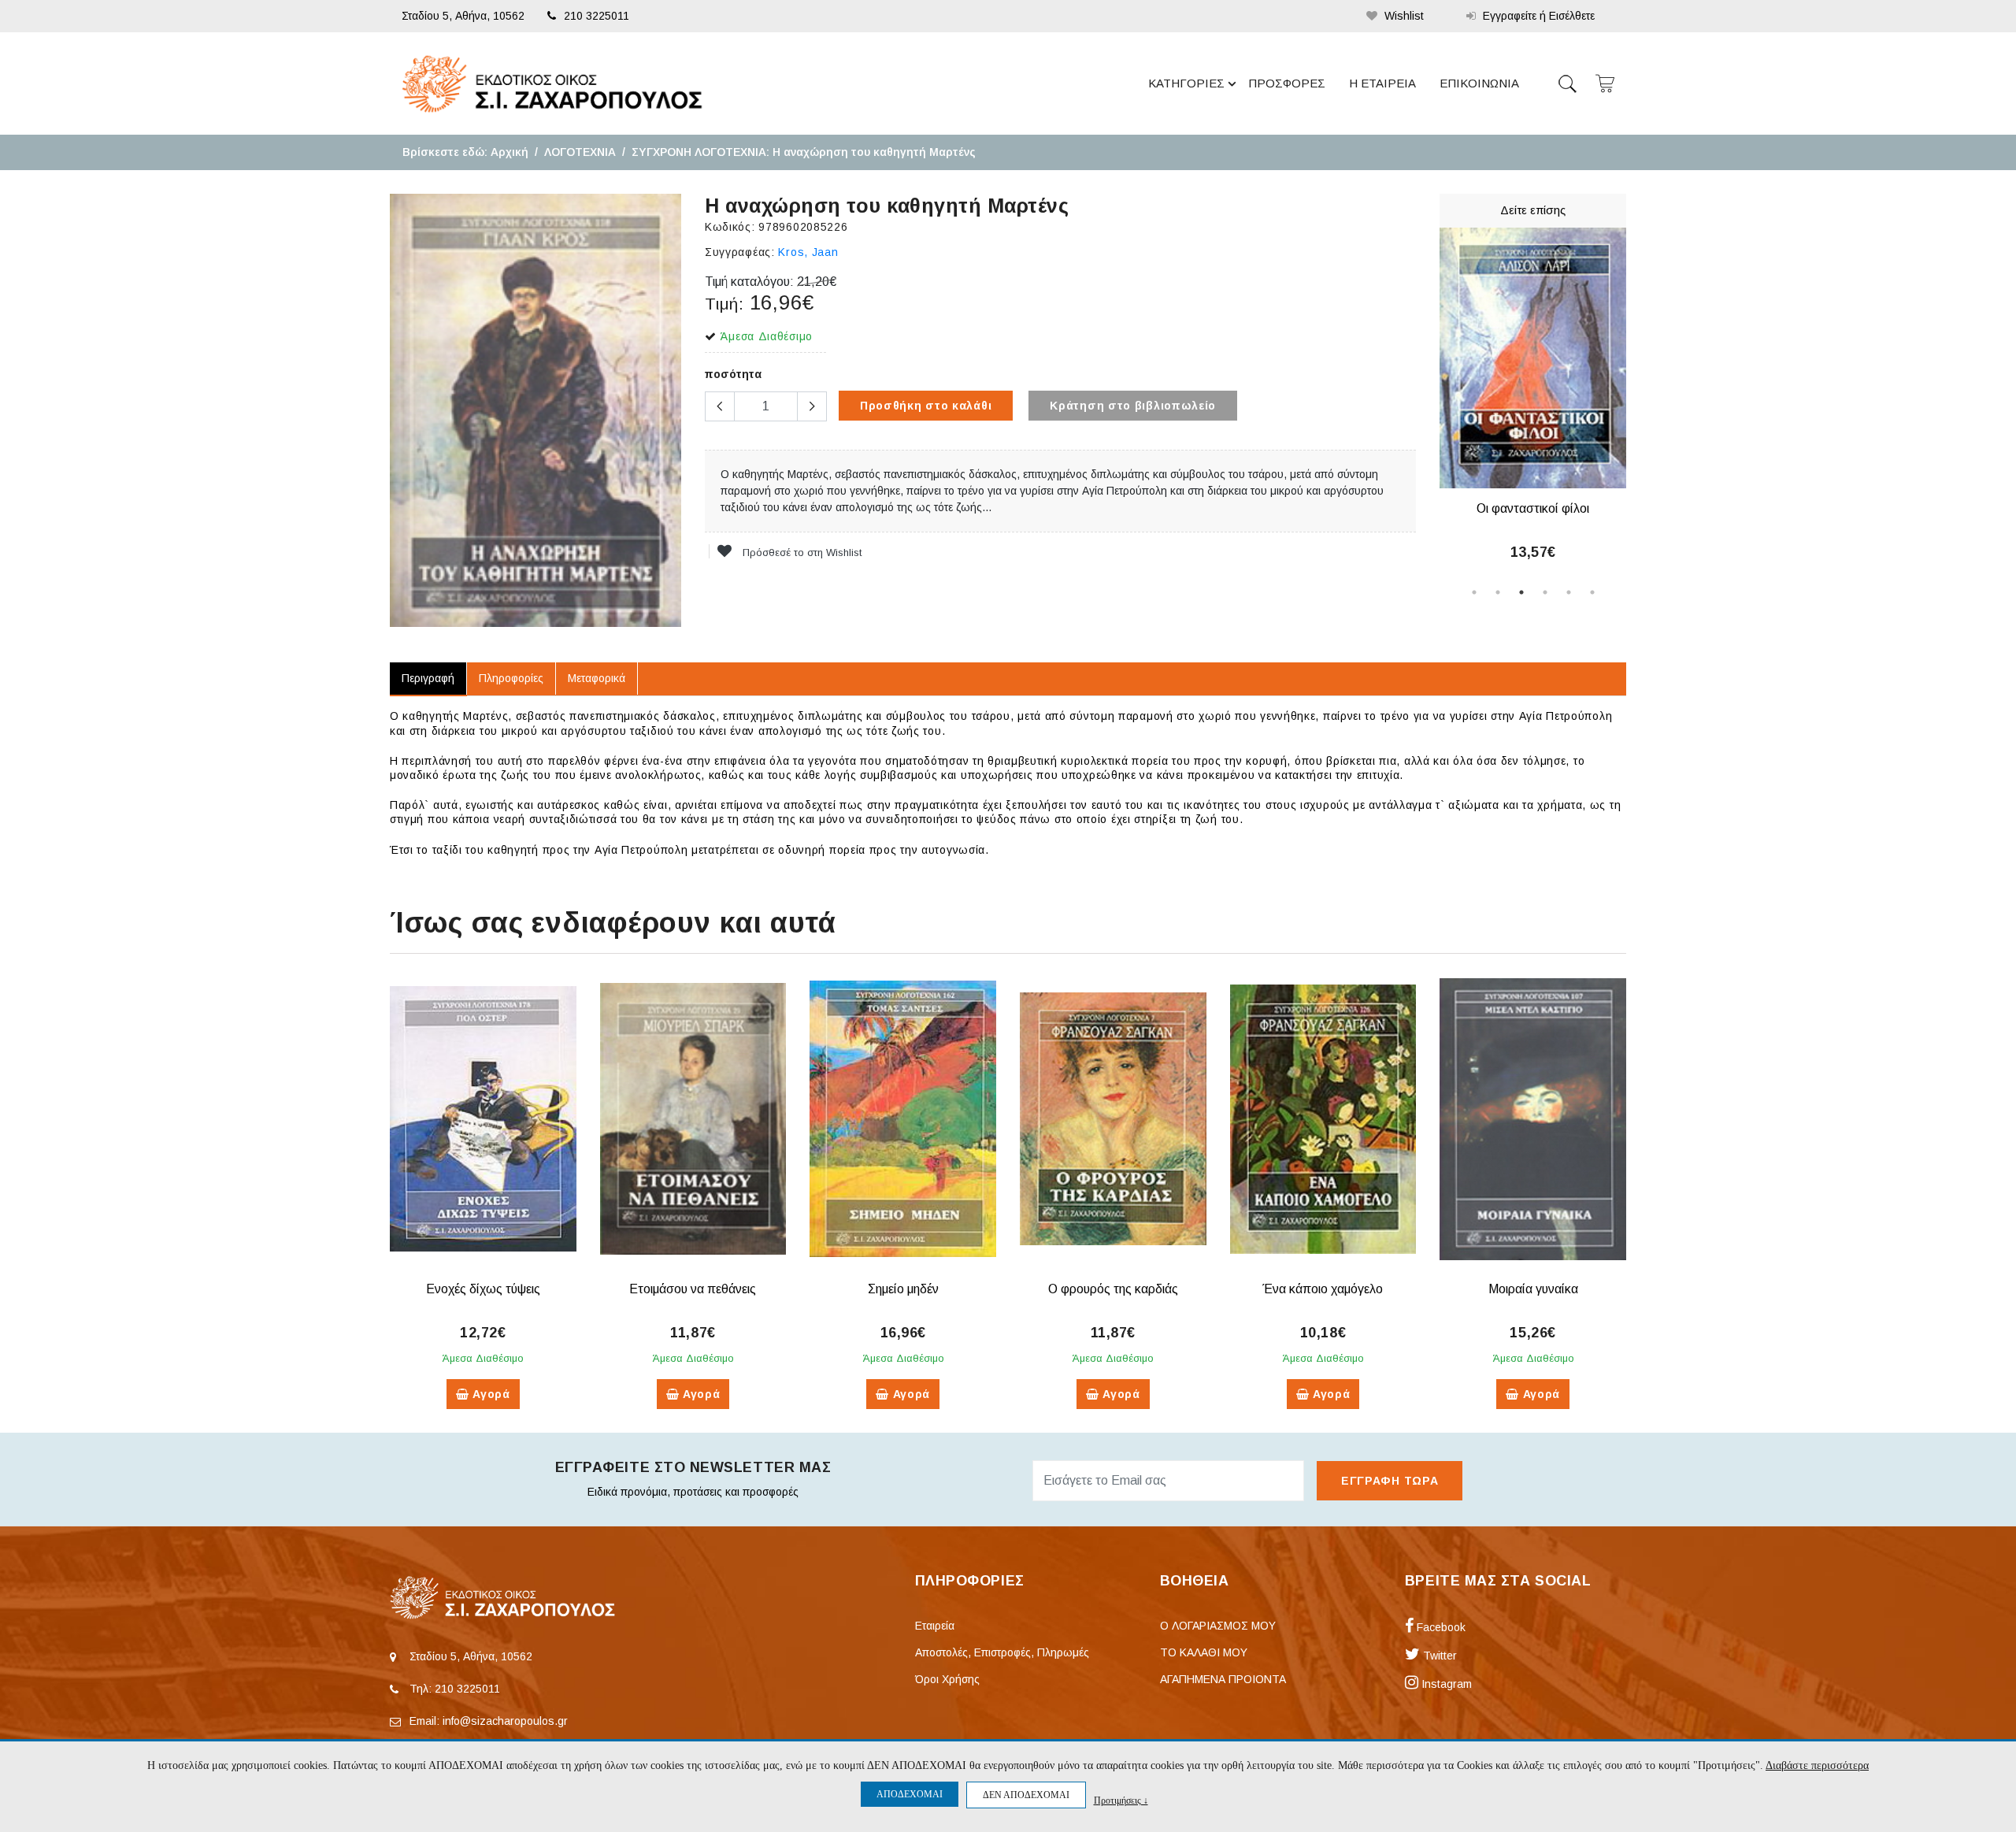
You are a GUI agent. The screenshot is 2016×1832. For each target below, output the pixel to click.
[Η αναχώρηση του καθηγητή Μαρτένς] (535, 410)
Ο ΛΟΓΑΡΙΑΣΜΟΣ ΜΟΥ (1218, 1626)
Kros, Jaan (808, 252)
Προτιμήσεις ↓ (1121, 1800)
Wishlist (1403, 16)
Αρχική (510, 152)
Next (1638, 404)
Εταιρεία (935, 1626)
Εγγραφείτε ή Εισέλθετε (1537, 16)
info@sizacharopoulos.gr (505, 1721)
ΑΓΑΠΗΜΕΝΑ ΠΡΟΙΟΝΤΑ (1223, 1679)
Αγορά (490, 1394)
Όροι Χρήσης (947, 1679)
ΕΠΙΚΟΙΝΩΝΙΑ (1479, 83)
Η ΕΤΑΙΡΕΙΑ (1382, 83)
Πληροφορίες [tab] (511, 678)
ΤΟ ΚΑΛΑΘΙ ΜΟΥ (1204, 1652)
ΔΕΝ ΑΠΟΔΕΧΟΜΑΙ (1026, 1795)
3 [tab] (1521, 592)
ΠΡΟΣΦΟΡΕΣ (1287, 83)
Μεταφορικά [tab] (597, 678)
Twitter (1438, 1656)
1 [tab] (1474, 592)
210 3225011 (597, 16)
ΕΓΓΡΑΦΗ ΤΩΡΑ (1390, 1481)
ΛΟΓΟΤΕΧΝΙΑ (580, 152)
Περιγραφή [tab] (428, 678)
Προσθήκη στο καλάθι (926, 406)
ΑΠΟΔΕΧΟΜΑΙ (910, 1794)
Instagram (1445, 1684)
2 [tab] (1498, 592)
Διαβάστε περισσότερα (1817, 1765)
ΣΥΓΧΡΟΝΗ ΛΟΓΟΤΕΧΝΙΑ (699, 152)
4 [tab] (1545, 592)
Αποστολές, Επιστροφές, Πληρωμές (1002, 1652)
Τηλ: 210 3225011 (455, 1689)
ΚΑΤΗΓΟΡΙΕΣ (1186, 83)
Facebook (1440, 1627)
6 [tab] (1592, 592)
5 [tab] (1569, 592)
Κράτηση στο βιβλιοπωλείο (1133, 406)
